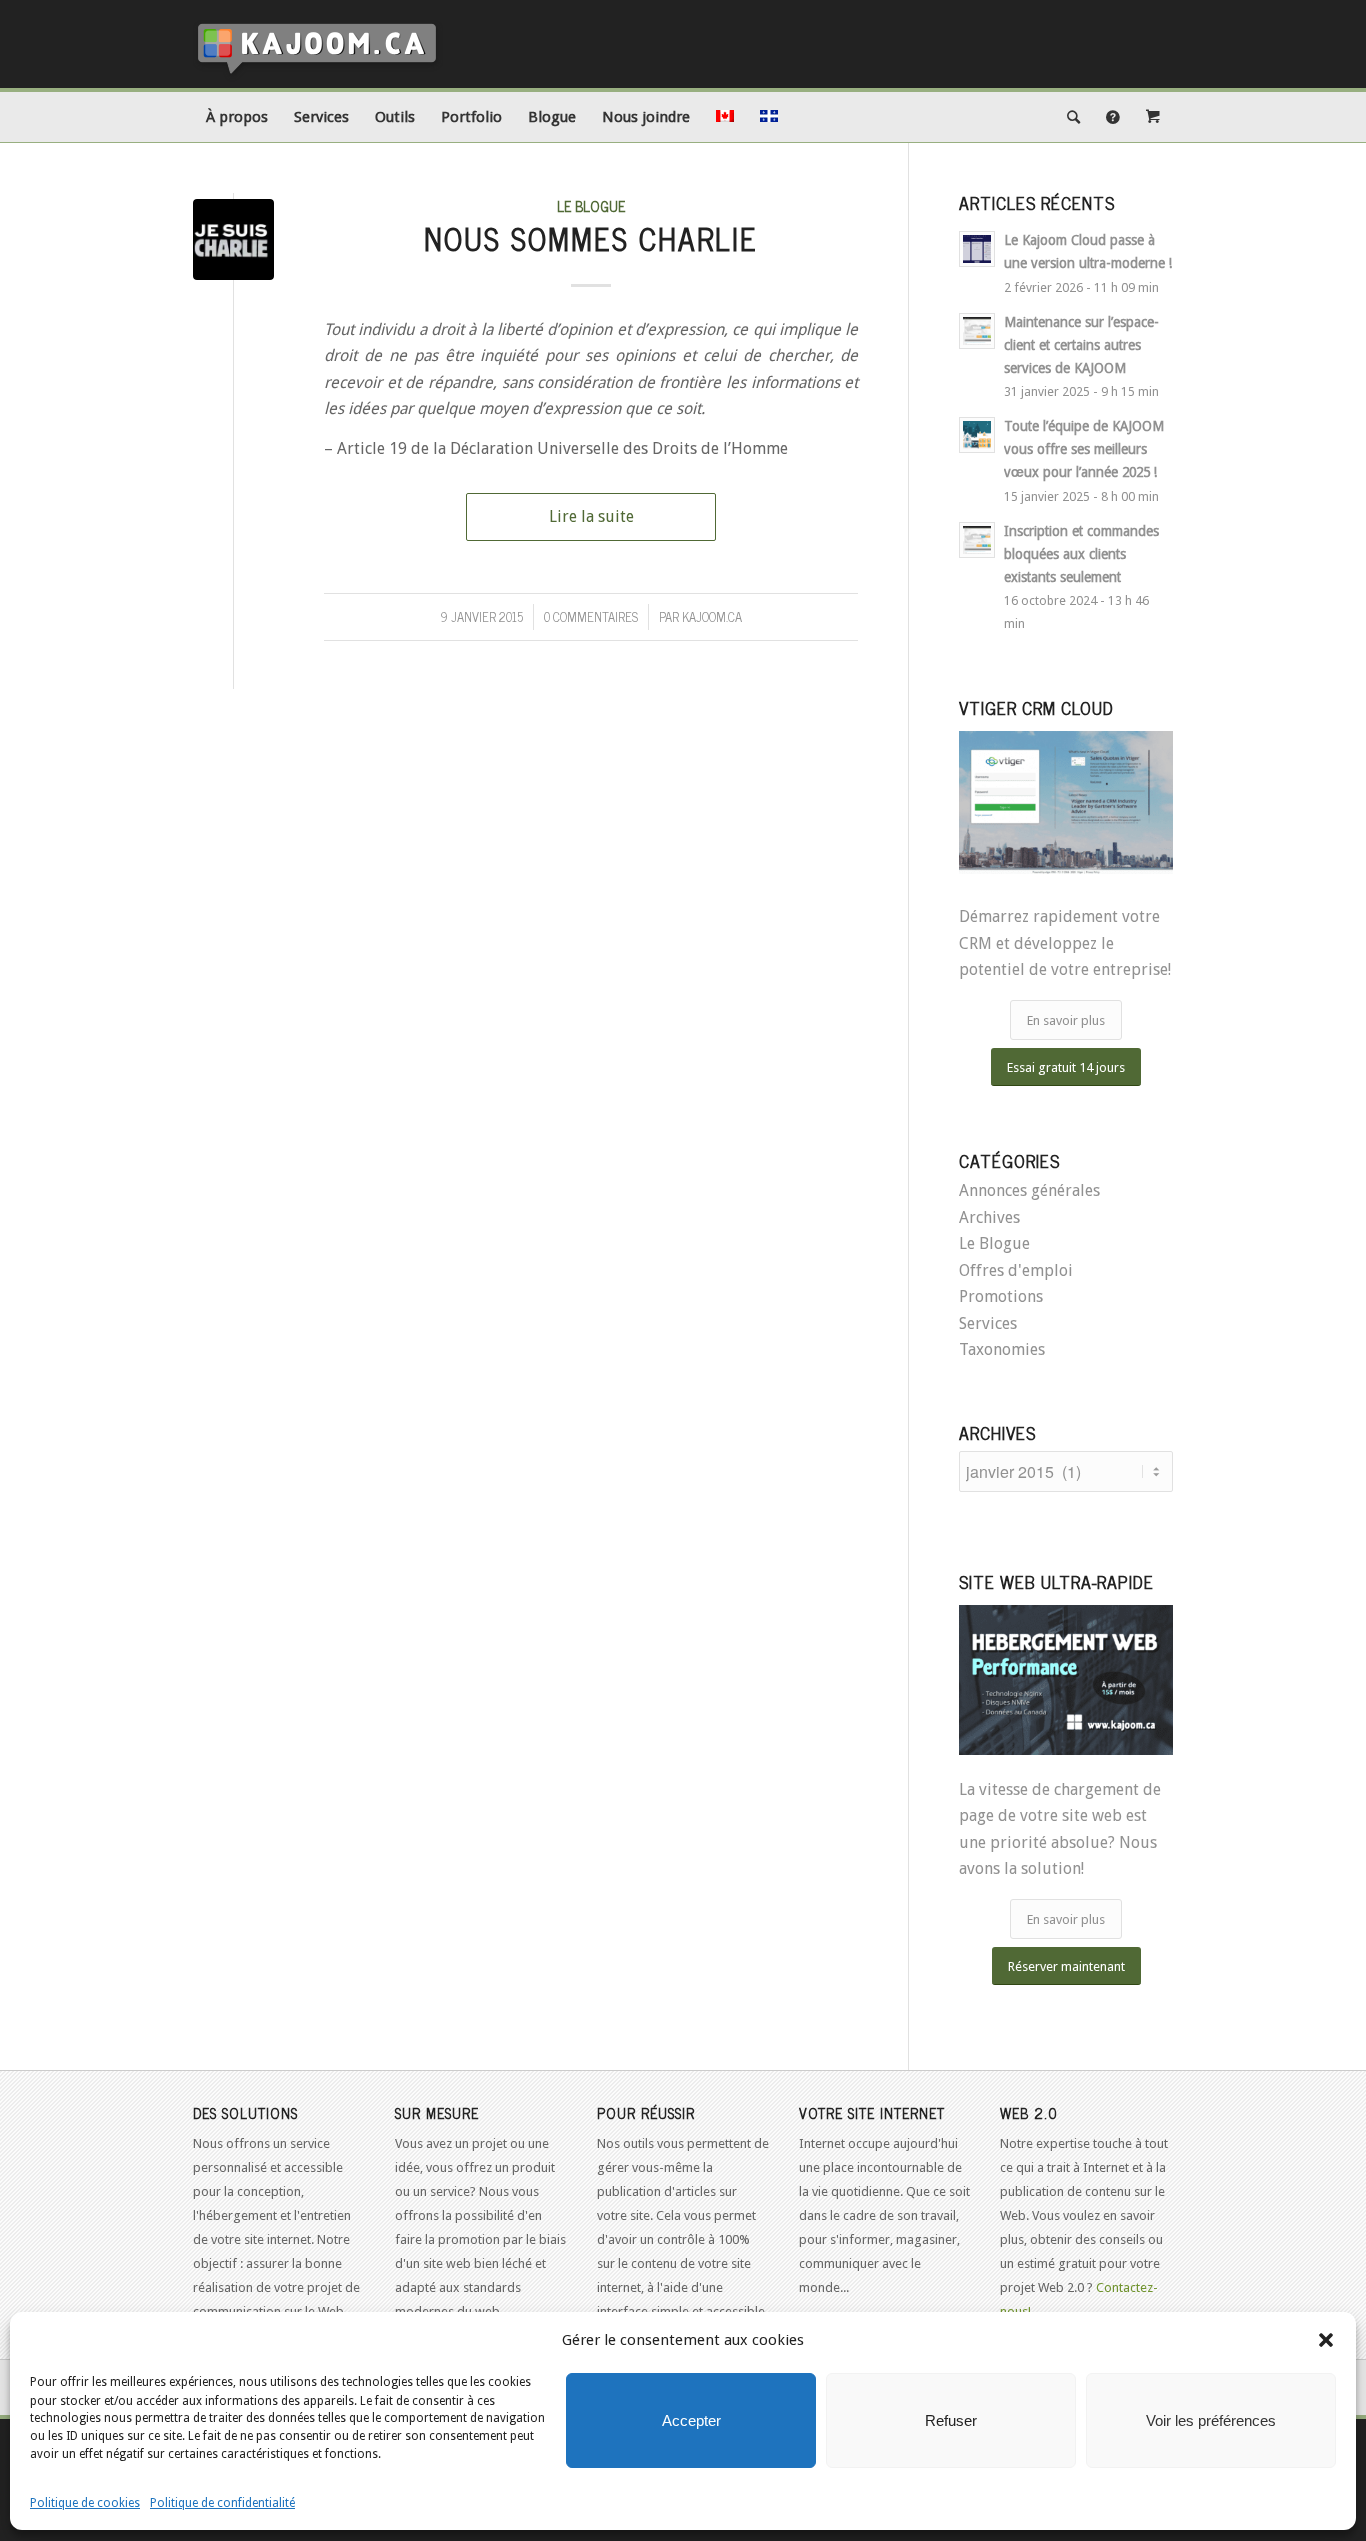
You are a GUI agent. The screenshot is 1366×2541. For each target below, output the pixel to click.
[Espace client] (1153, 117)
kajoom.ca (712, 616)
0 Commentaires (591, 616)
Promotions (1001, 1296)
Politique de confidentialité (222, 2503)
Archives (989, 1217)
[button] (1326, 2340)
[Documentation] (1113, 117)
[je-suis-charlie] (233, 239)
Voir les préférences (1211, 2420)
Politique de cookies (85, 2503)
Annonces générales (1029, 1190)
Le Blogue (591, 206)
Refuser (951, 2420)
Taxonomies (1002, 1349)
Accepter (691, 2420)
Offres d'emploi (1016, 1270)
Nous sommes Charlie (591, 238)
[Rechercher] (1073, 117)
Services (988, 1323)
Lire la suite (591, 516)
